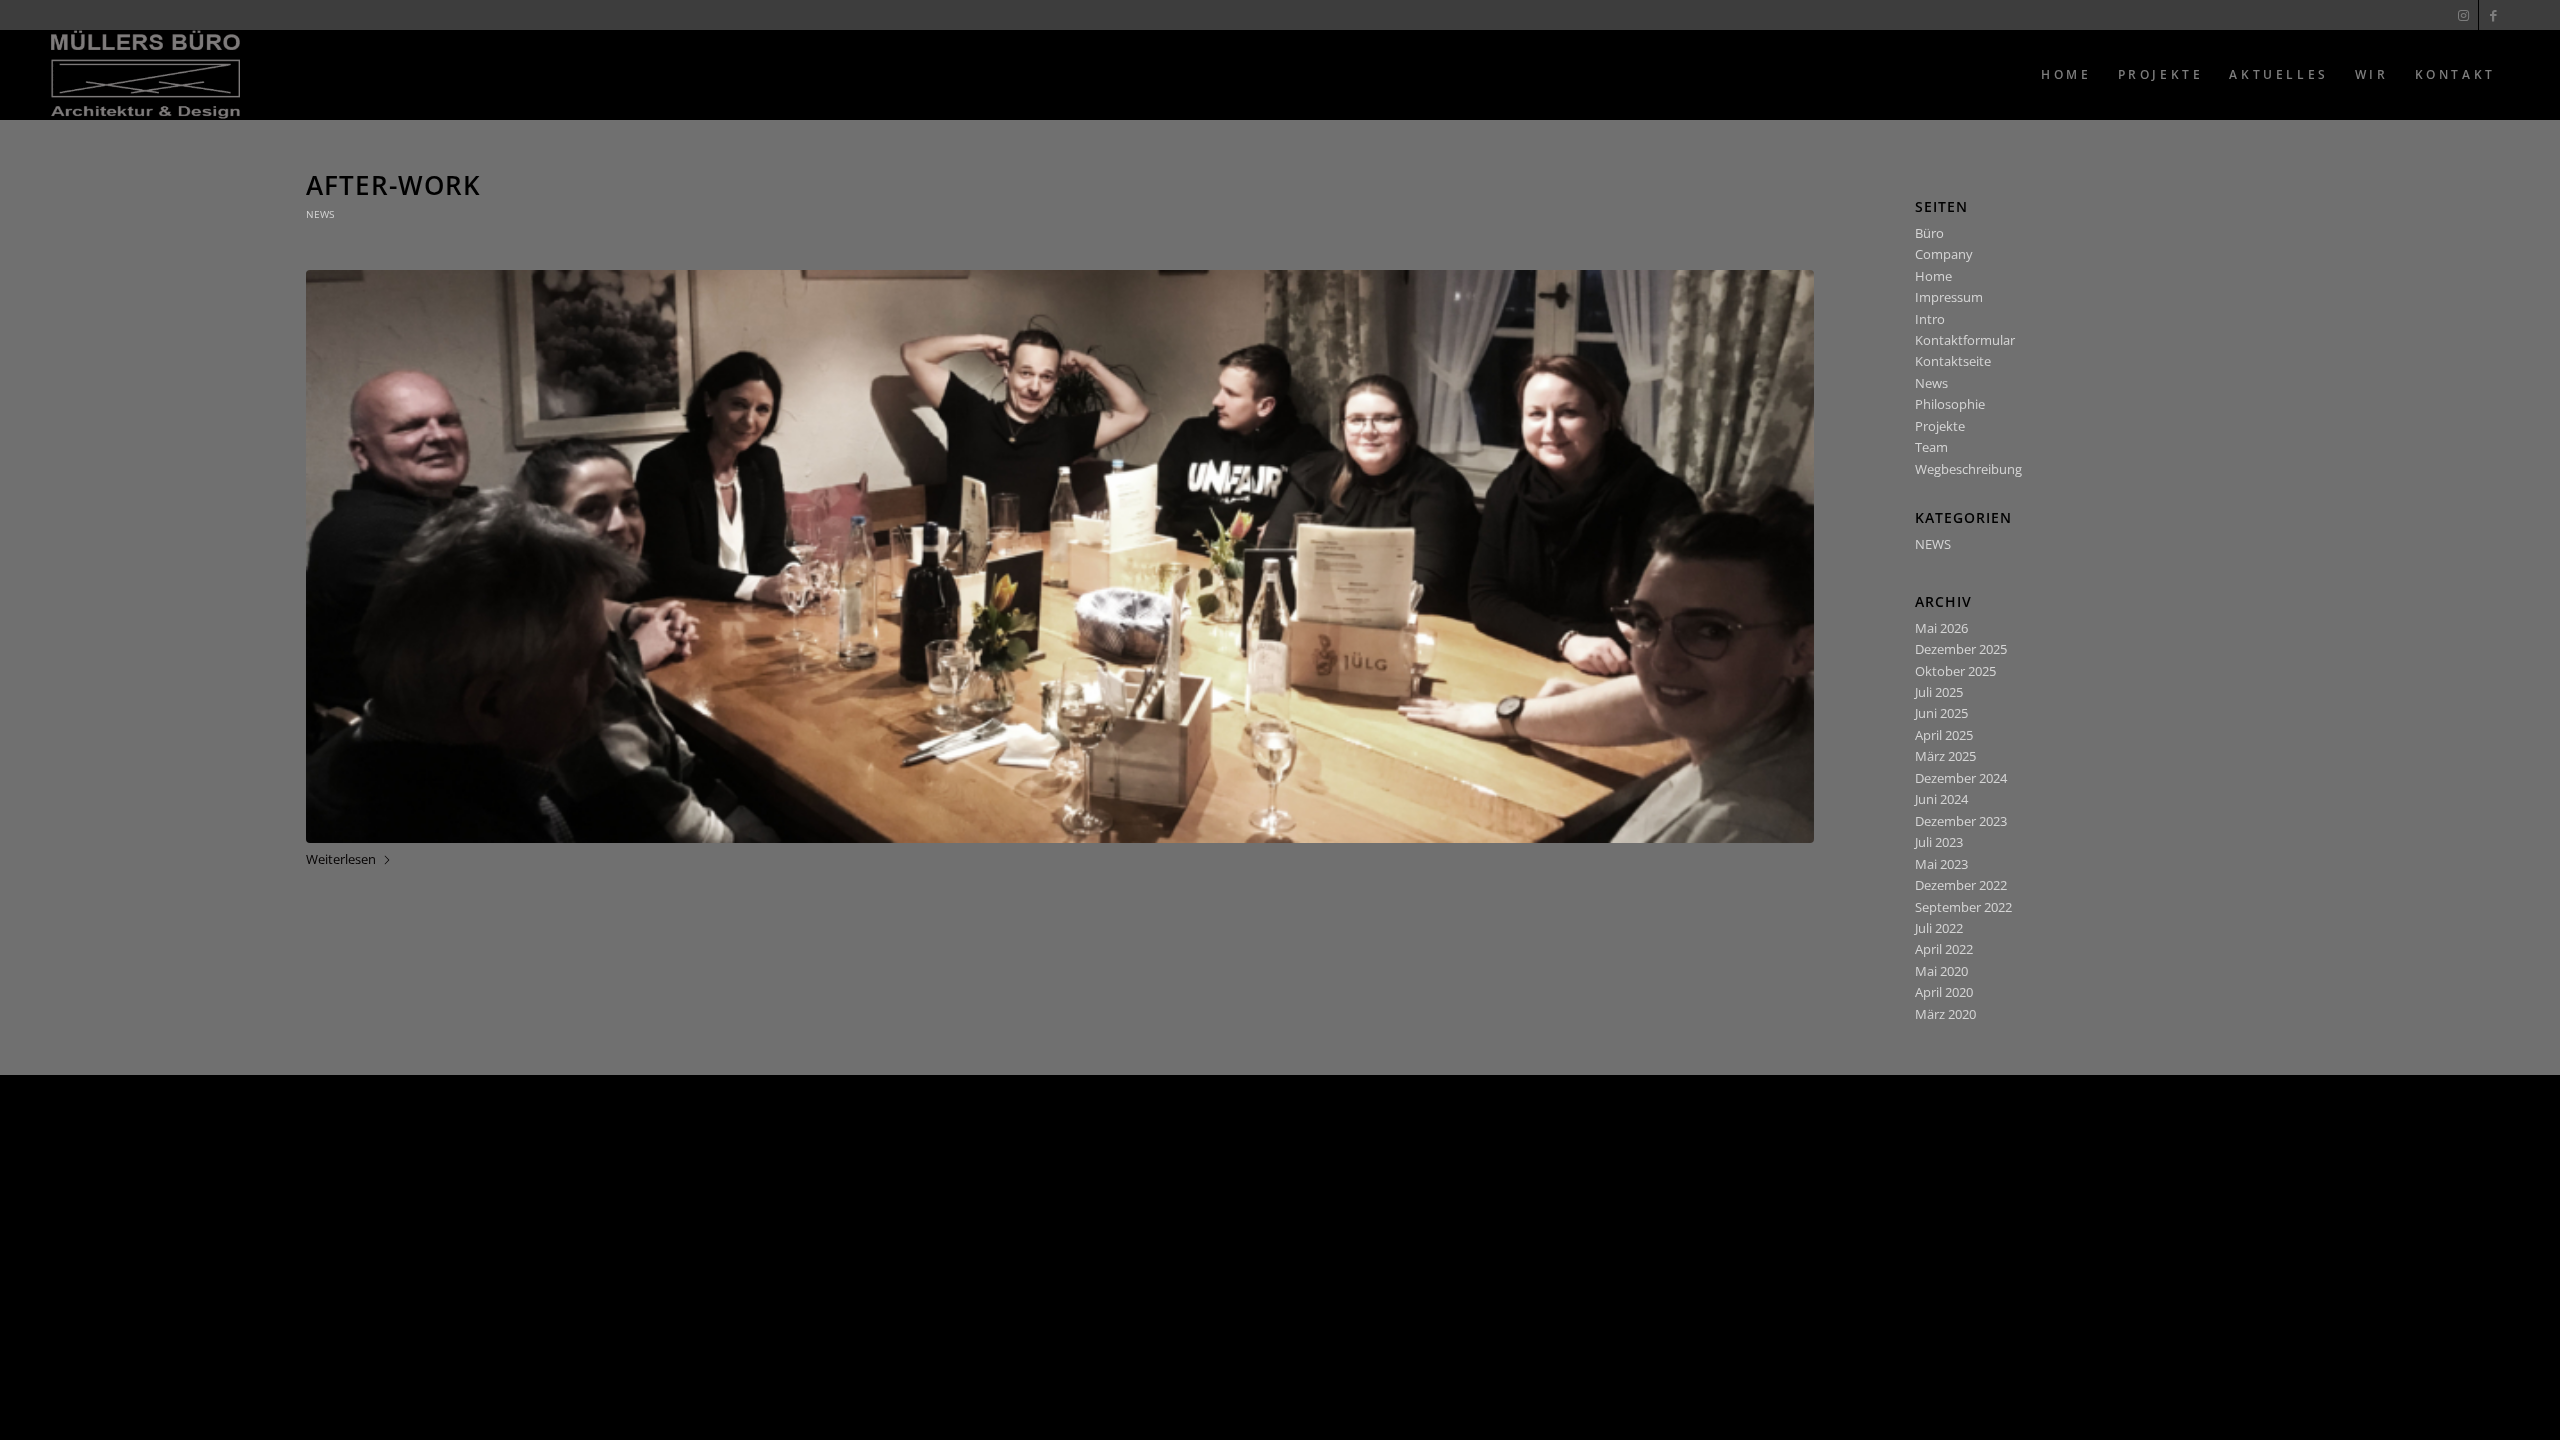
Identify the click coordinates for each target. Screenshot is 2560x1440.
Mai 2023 (1941, 864)
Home (1933, 276)
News (1931, 383)
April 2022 (1944, 949)
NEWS (320, 214)
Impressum (1949, 297)
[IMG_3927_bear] (1060, 556)
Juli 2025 (1939, 692)
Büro (1929, 233)
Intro (1930, 319)
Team (1931, 447)
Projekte (1940, 426)
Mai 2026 (1941, 628)
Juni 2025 (1941, 713)
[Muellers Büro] (145, 75)
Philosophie (1950, 404)
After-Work (393, 185)
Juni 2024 (1941, 799)
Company (1944, 254)
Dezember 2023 (1961, 821)
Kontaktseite (1953, 361)
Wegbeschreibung (1968, 469)
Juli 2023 (1939, 842)
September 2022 (1963, 907)
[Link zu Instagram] (2463, 15)
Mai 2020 (1941, 971)
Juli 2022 (1939, 928)
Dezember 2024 (1961, 778)
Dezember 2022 (1961, 885)
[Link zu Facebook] (2494, 15)
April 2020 (1944, 992)
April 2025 (1944, 735)
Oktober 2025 (1955, 671)
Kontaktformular (1965, 340)
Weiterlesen (341, 859)
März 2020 (1945, 1014)
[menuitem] (2066, 75)
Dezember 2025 (1961, 649)
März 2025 (1945, 756)
